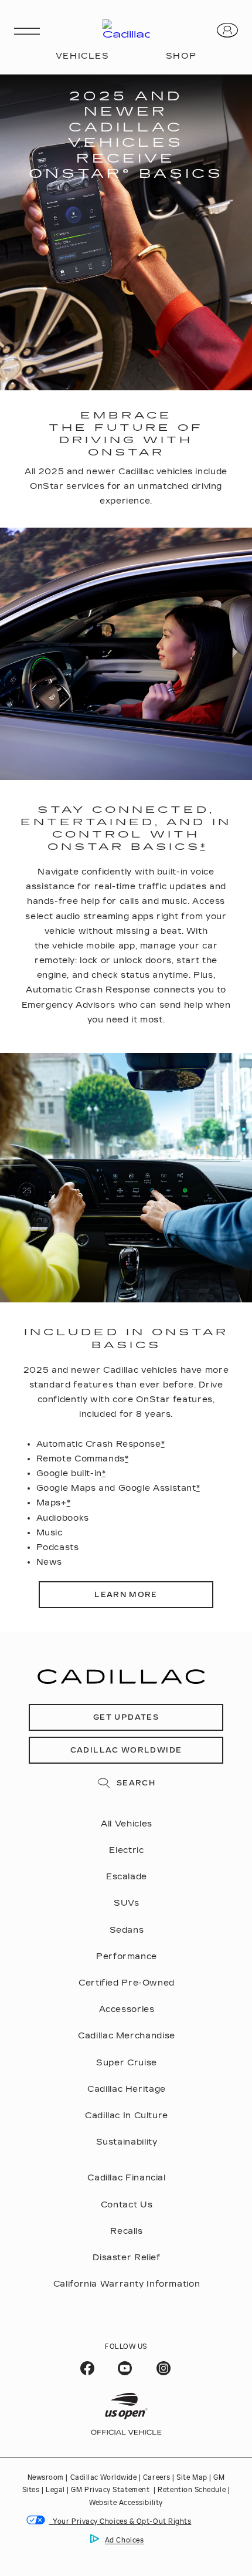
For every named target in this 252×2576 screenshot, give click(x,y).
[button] (203, 847)
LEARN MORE (126, 1595)
